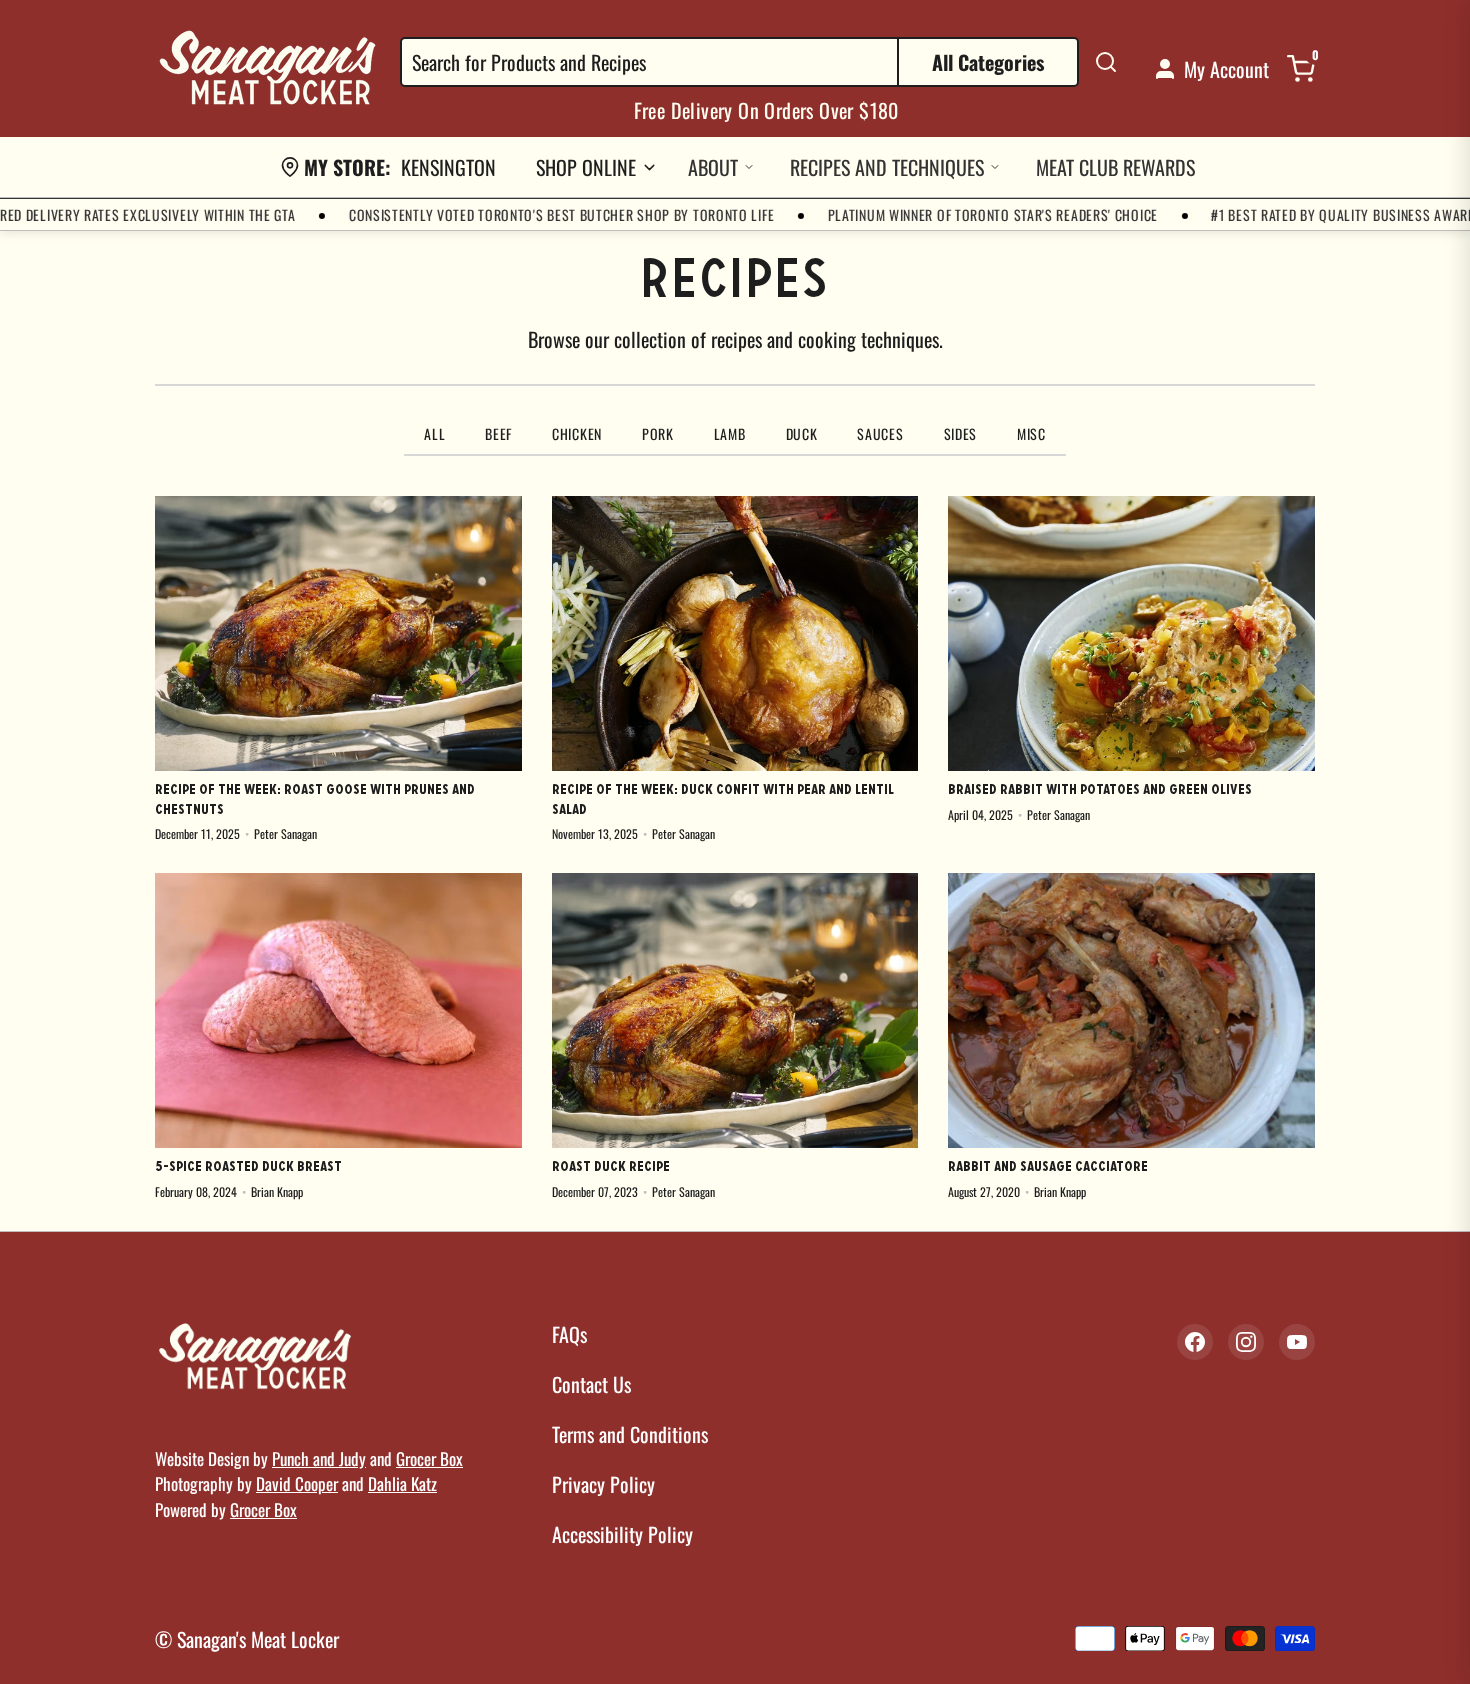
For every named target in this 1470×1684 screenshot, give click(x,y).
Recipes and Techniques (887, 167)
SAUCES (880, 433)
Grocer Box (429, 1458)
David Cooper (297, 1483)
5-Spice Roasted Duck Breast (248, 1167)
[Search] (1106, 62)
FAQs (569, 1334)
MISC (1031, 433)
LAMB (730, 433)
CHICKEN (577, 433)
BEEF (498, 433)
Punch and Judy (319, 1458)
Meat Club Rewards (1115, 167)
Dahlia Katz (402, 1483)
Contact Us (591, 1384)
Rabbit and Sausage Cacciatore (1048, 1167)
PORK (658, 433)
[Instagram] (1246, 1342)
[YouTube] (1297, 1342)
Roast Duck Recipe (611, 1167)
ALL (434, 433)
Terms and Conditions (630, 1434)
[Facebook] (1195, 1342)
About (713, 167)
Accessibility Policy (622, 1534)
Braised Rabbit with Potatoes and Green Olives (1100, 790)
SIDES (961, 433)
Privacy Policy (603, 1484)
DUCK (802, 433)
